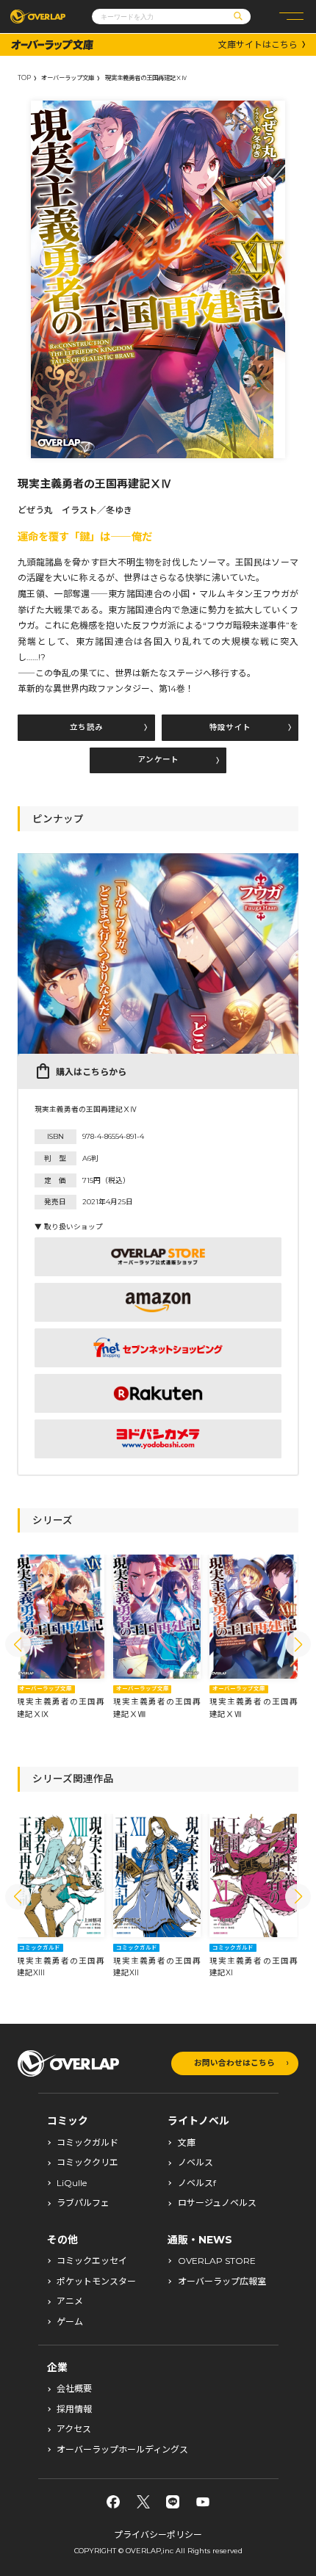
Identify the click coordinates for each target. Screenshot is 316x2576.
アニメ (70, 2301)
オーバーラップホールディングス (122, 2450)
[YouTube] (203, 2502)
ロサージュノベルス (217, 2203)
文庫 (187, 2143)
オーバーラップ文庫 (68, 78)
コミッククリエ (87, 2163)
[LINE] (173, 2502)
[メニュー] (291, 17)
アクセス (74, 2429)
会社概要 (74, 2389)
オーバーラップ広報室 (222, 2282)
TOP (24, 78)
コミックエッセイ (92, 2261)
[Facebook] (113, 2502)
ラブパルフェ (83, 2203)
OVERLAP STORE (217, 2261)
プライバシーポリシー (158, 2535)
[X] (143, 2502)
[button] (18, 1645)
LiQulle (72, 2183)
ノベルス (195, 2163)
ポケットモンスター (96, 2282)
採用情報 (74, 2409)
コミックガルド (87, 2143)
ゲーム (70, 2322)
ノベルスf (197, 2183)
